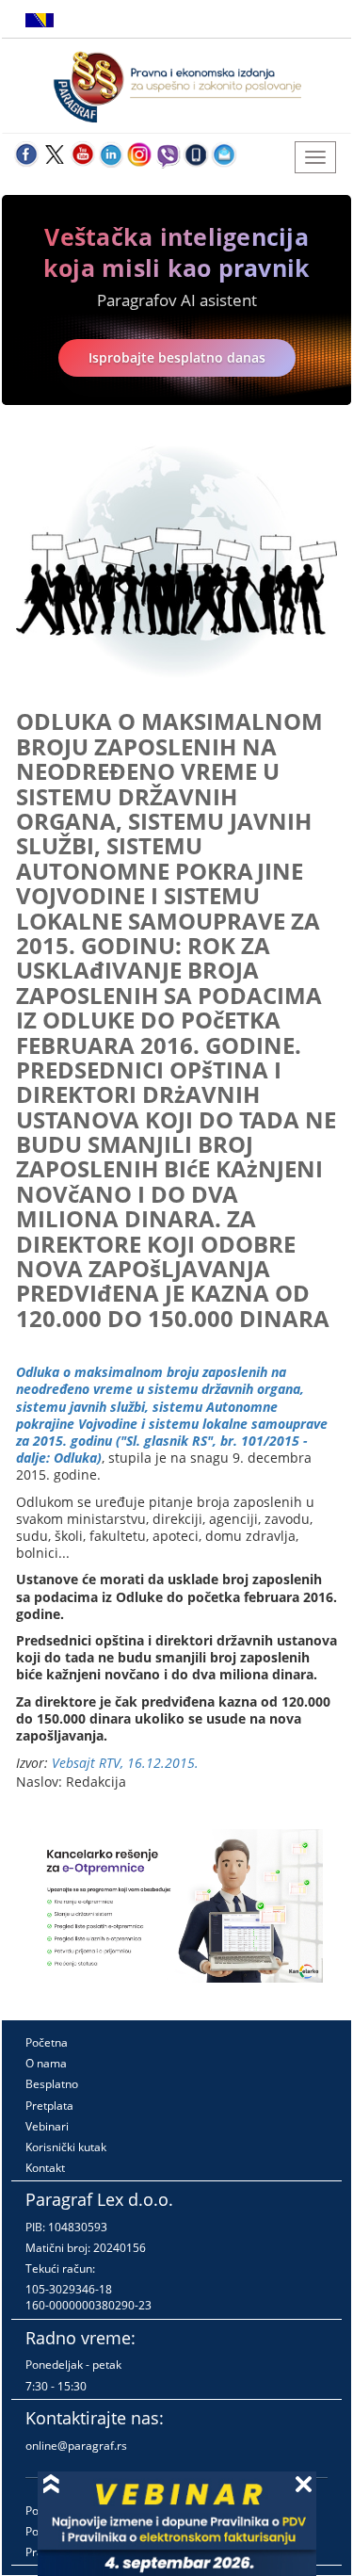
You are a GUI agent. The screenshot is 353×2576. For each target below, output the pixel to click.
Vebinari (47, 2126)
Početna (47, 2042)
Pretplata (49, 2106)
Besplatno (52, 2084)
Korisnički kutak (66, 2147)
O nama (46, 2063)
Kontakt (45, 2168)
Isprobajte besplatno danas (177, 357)
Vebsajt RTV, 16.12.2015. (125, 1763)
